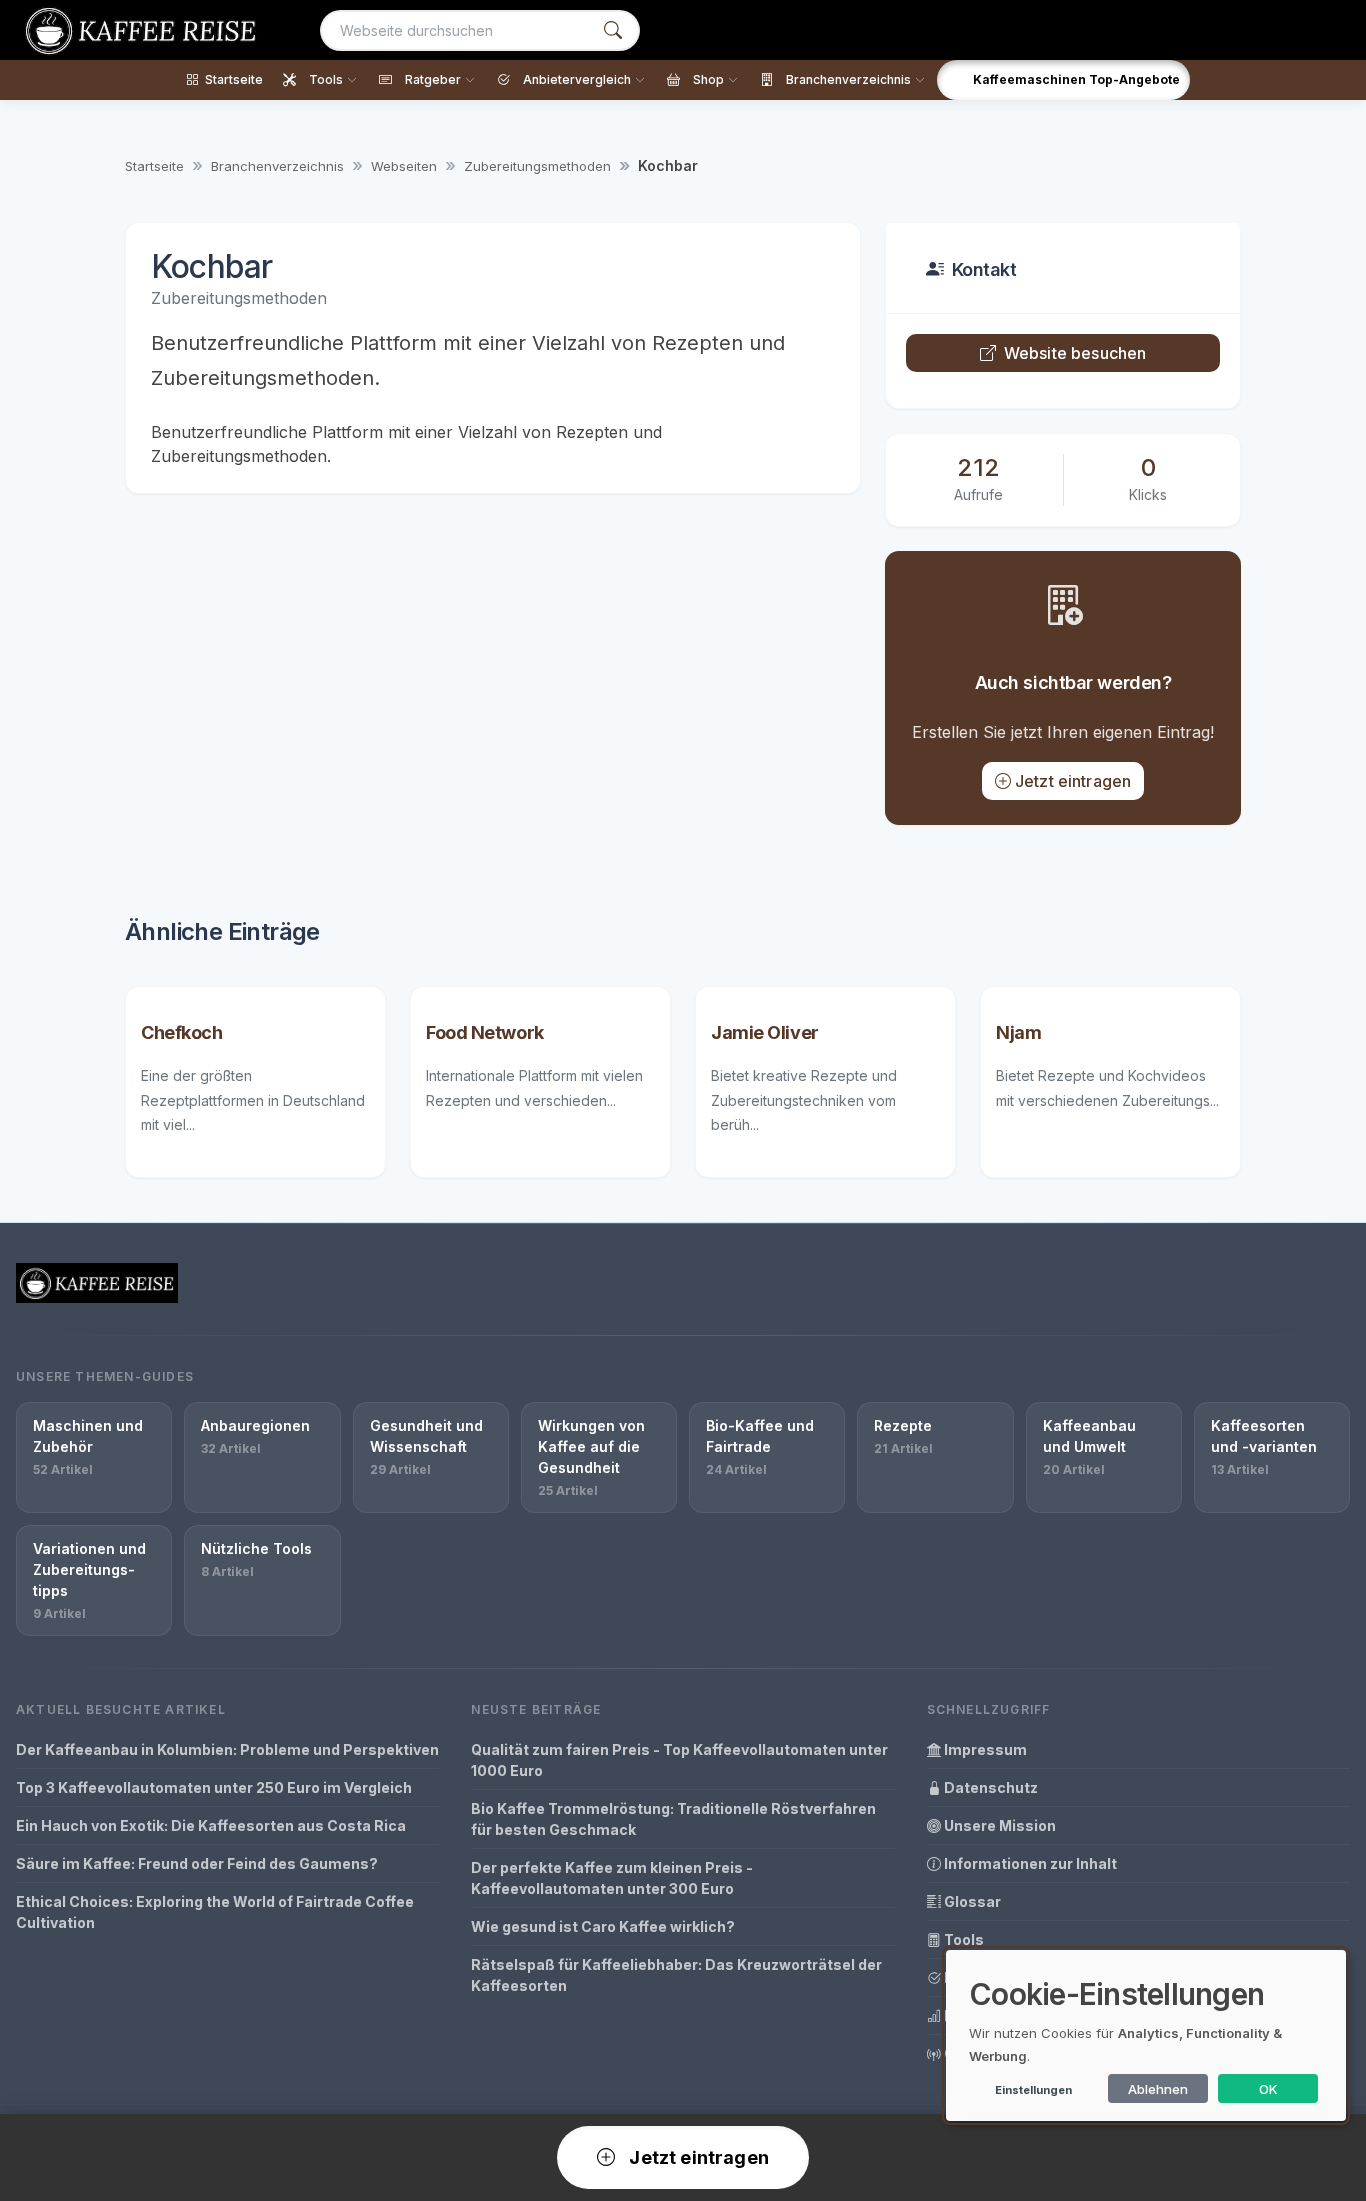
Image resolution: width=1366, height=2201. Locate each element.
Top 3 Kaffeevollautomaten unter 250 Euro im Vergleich (214, 1787)
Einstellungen (1033, 2090)
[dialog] (1146, 2035)
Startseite (154, 166)
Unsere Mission (998, 1825)
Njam (1018, 1032)
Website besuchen (1075, 353)
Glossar (971, 1901)
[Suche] (613, 30)
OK (1268, 2089)
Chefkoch (181, 1032)
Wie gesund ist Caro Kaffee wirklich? (603, 1926)
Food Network (485, 1032)
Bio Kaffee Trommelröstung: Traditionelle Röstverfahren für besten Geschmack (673, 1819)
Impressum (984, 1749)
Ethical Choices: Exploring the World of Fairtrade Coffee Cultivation (215, 1912)
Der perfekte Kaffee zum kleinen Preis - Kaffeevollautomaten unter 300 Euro (612, 1878)
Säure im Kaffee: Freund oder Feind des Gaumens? (197, 1863)
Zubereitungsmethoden (537, 166)
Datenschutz (989, 1787)
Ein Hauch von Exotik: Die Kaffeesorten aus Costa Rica (211, 1825)
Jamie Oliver (765, 1032)
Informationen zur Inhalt (1029, 1863)
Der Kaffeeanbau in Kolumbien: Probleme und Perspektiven (227, 1749)
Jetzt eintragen (1073, 781)
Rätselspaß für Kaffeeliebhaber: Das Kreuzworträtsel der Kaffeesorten (676, 1975)
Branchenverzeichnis (277, 166)
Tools (962, 1939)
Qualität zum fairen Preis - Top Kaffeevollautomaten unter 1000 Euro (679, 1760)
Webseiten (404, 166)
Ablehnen (1158, 2089)
